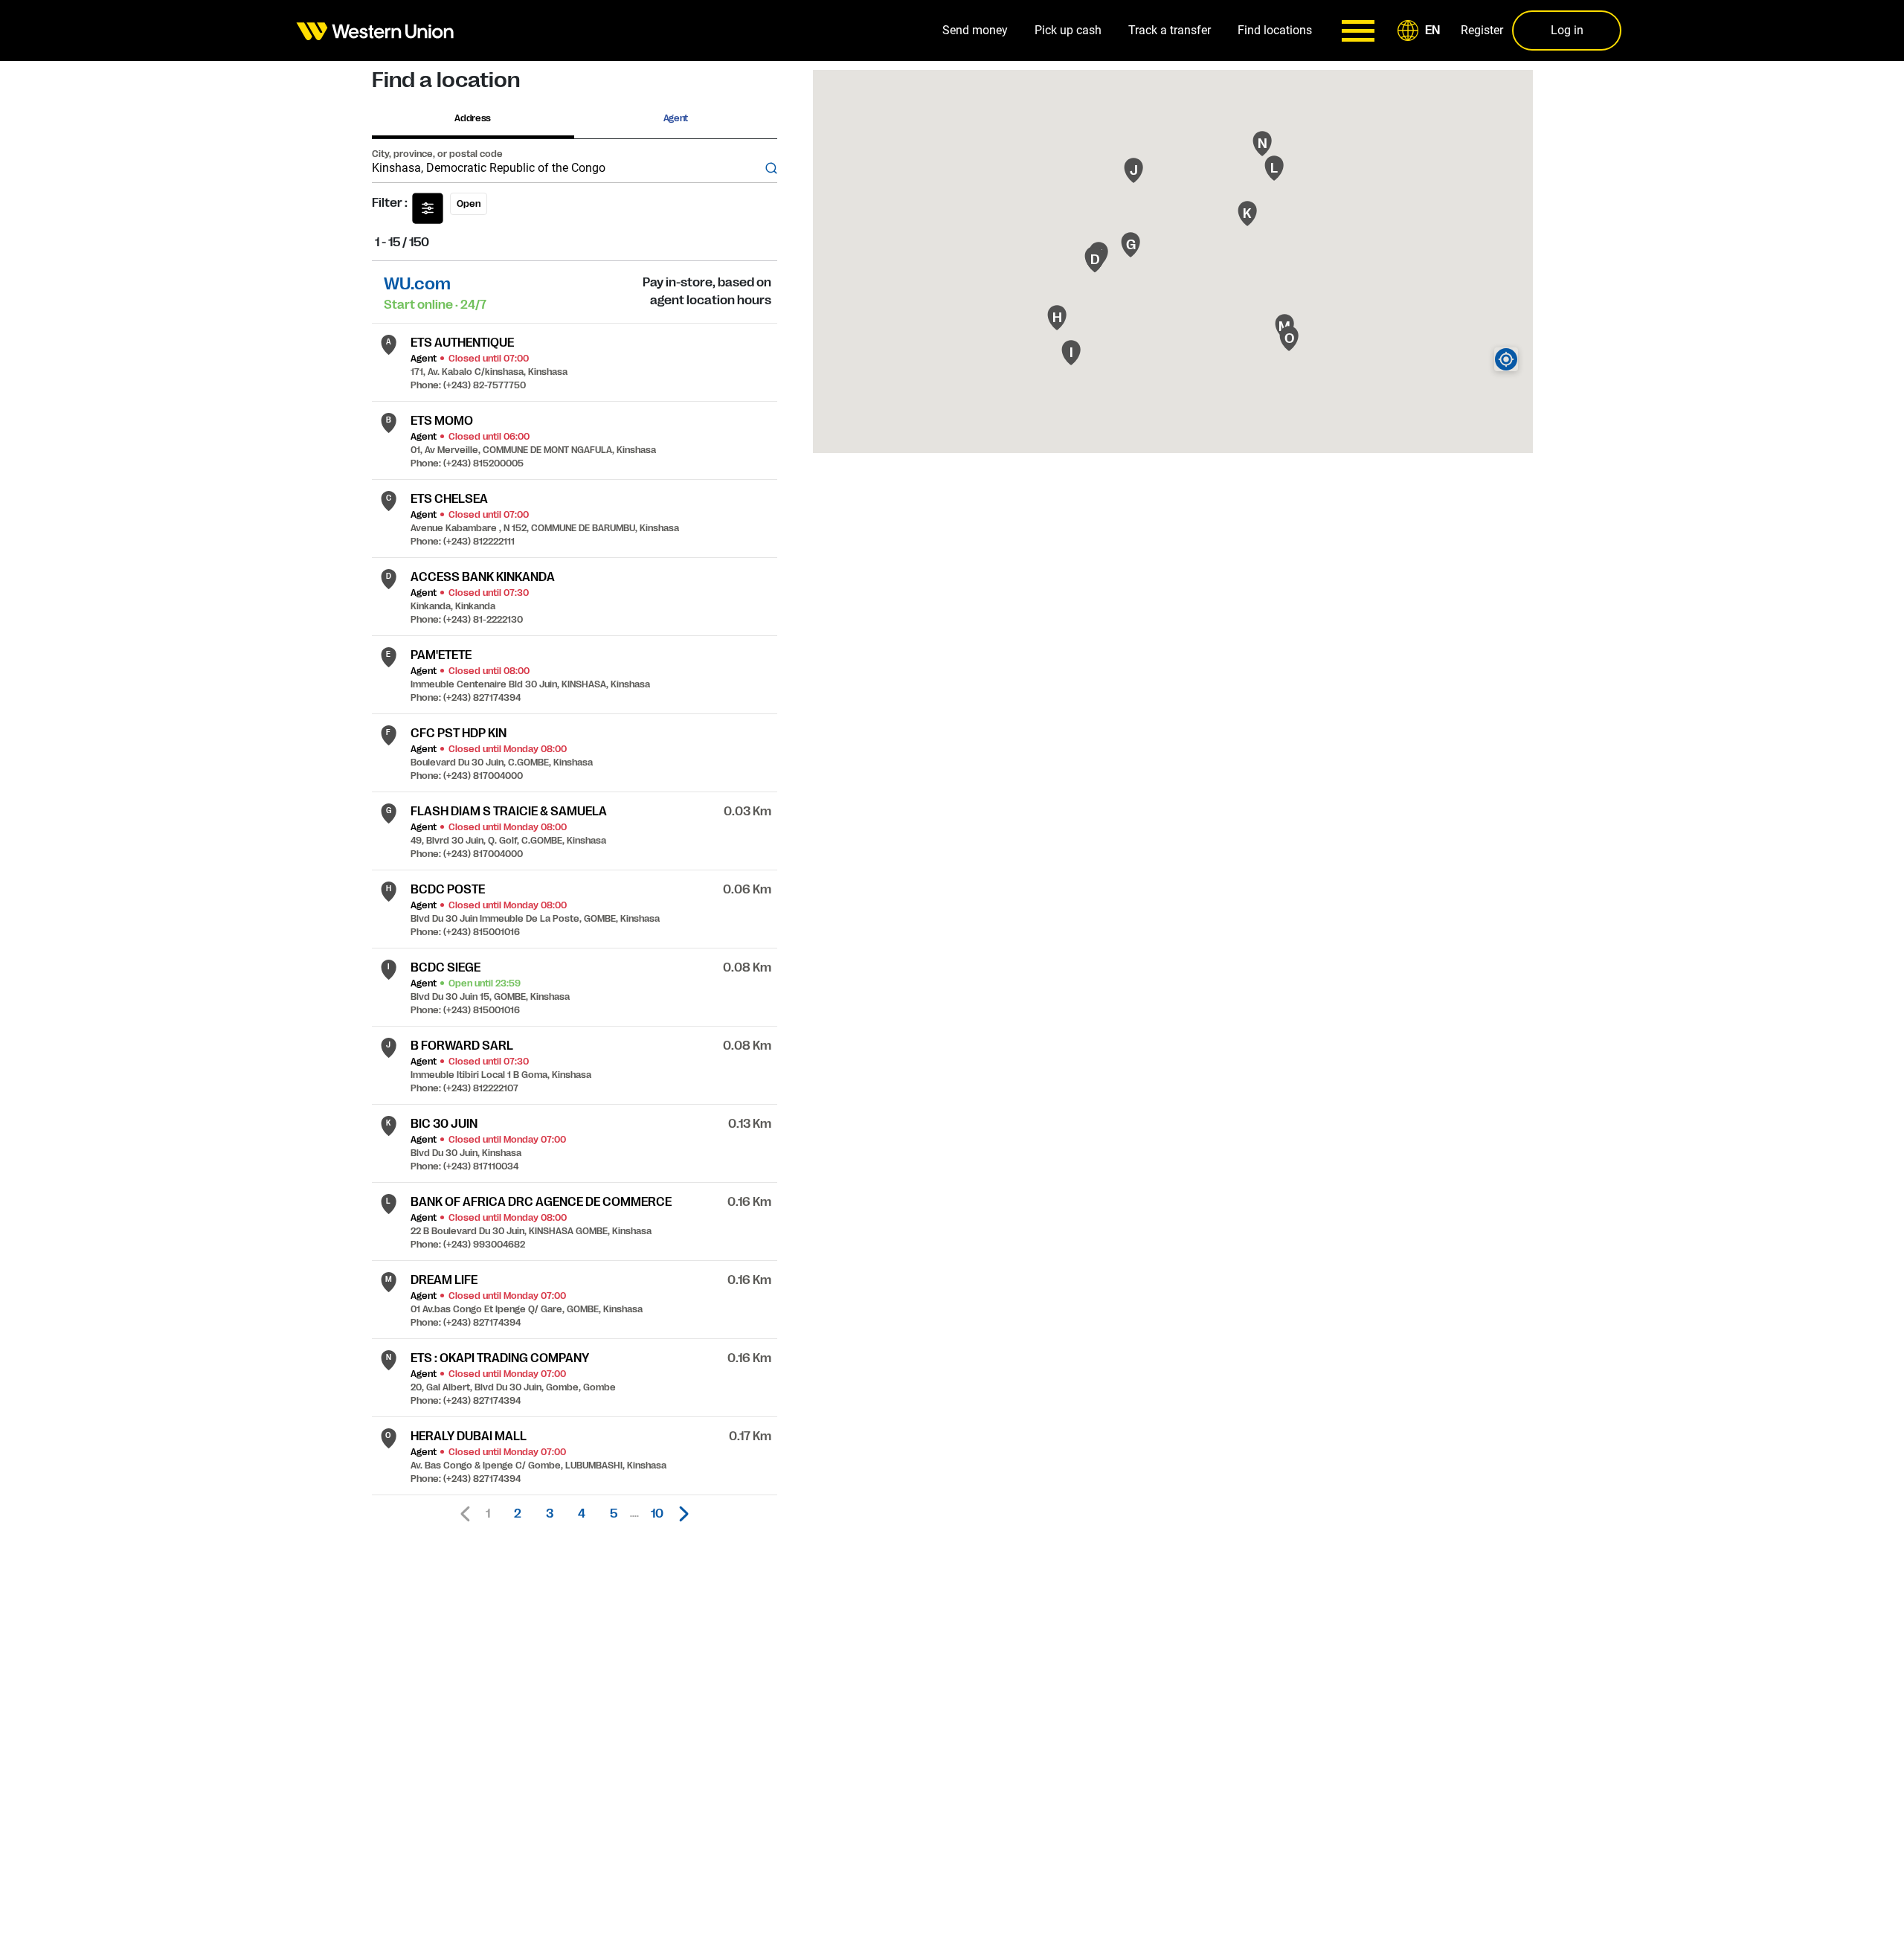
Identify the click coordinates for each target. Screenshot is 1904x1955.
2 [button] (518, 1514)
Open (469, 204)
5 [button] (614, 1514)
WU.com (417, 284)
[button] (1421, 31)
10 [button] (657, 1514)
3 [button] (550, 1514)
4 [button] (582, 1514)
